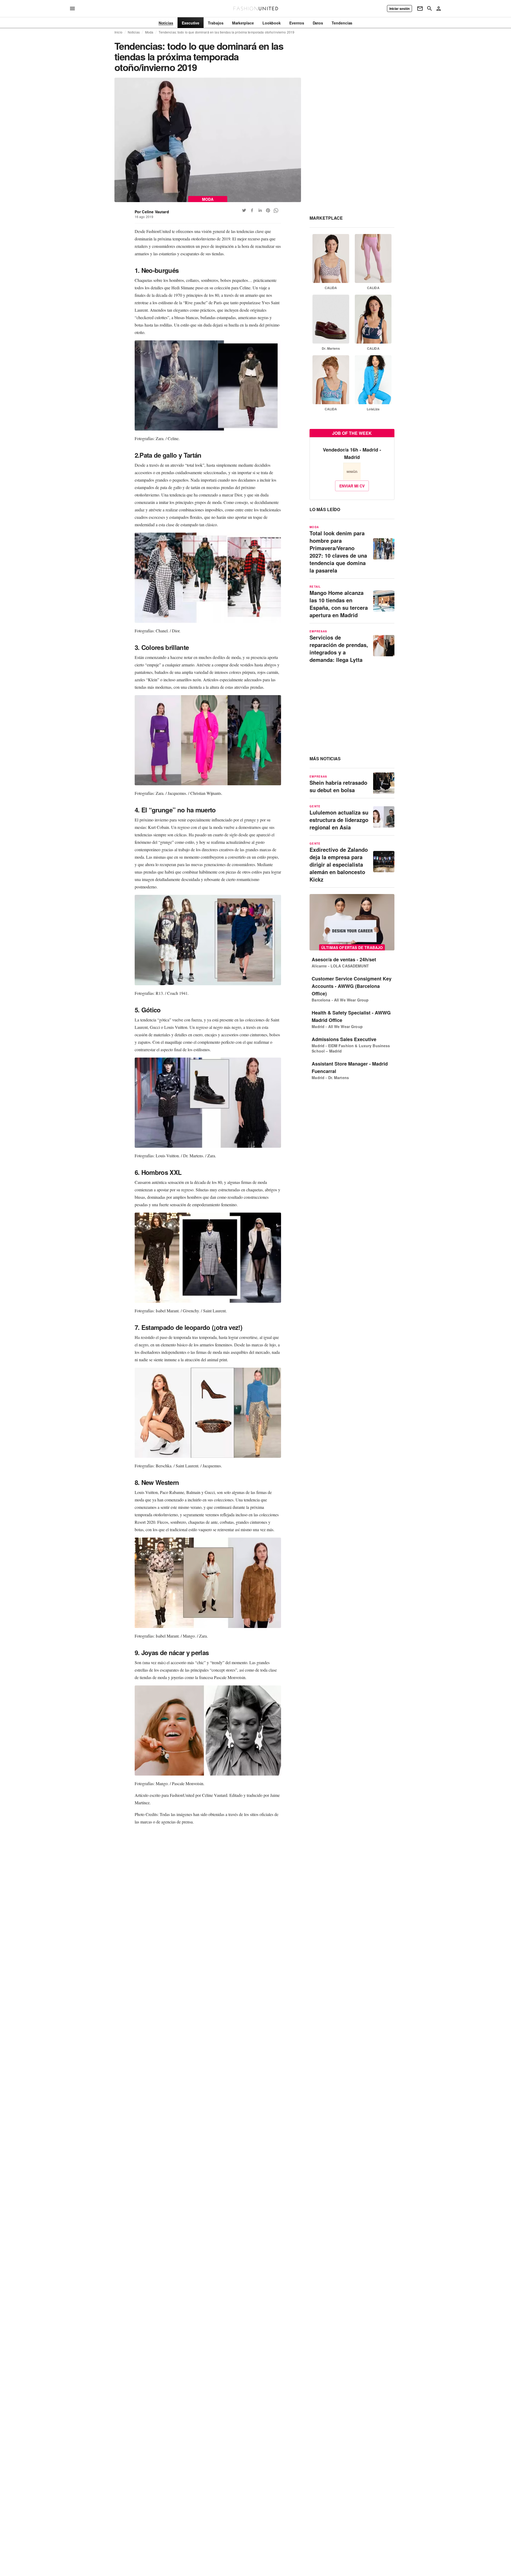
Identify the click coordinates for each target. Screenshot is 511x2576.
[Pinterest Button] (268, 210)
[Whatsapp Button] (276, 210)
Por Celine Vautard (152, 212)
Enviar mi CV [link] (352, 486)
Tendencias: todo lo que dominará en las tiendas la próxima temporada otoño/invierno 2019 (226, 32)
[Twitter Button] (244, 210)
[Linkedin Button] (260, 210)
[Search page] (430, 9)
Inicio (118, 32)
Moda (149, 32)
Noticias (134, 32)
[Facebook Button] (252, 210)
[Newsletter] (420, 9)
